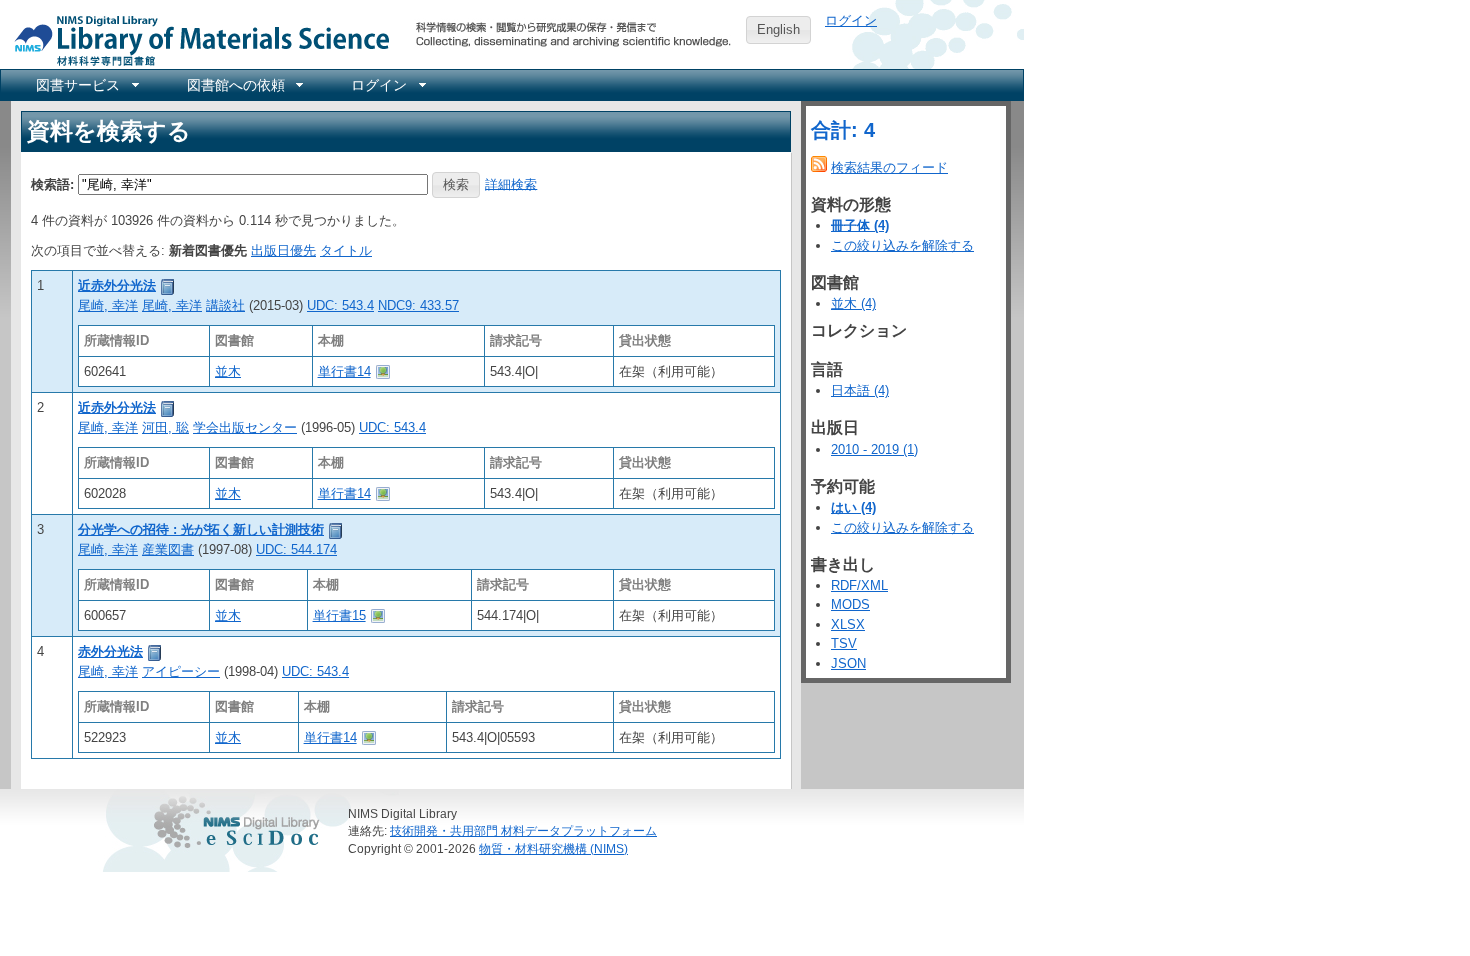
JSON (848, 663)
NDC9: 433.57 (418, 305)
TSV (844, 643)
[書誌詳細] (168, 285)
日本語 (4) (860, 390)
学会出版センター (245, 427)
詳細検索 (511, 183)
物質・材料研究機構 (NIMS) (553, 848)
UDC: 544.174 (296, 549)
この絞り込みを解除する (902, 245)
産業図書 (168, 549)
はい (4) (853, 507)
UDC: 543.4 (340, 305)
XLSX (848, 624)
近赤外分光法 (117, 285)
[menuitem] (86, 85)
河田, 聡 (165, 427)
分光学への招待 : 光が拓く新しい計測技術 (201, 529)
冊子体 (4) (860, 225)
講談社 (225, 305)
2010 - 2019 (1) (874, 449)
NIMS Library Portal (196, 39)
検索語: (52, 183)
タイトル (346, 250)
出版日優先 (283, 250)
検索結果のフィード (889, 167)
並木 (228, 371)
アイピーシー (181, 671)
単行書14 (344, 371)
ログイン (851, 20)
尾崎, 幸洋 (108, 305)
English (778, 29)
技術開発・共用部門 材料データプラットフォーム (523, 830)
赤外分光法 (110, 651)
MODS (850, 604)
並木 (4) (853, 303)
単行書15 (339, 615)
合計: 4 (843, 130)
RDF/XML (859, 585)
